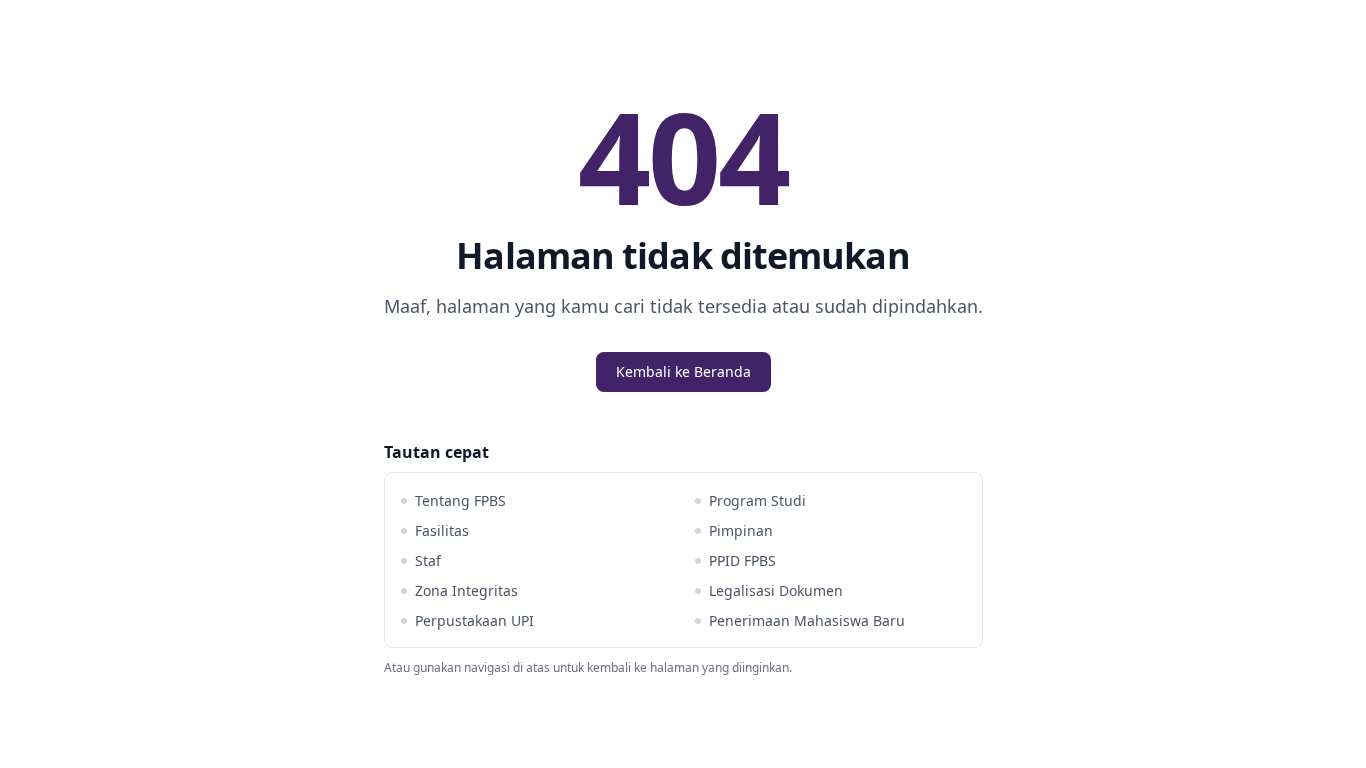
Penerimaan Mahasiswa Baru (807, 620)
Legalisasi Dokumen (776, 590)
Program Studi (757, 500)
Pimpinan (741, 530)
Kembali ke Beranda (683, 371)
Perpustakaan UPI (474, 620)
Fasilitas (442, 530)
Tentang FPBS (460, 500)
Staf (428, 560)
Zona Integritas (466, 590)
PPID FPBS (742, 560)
